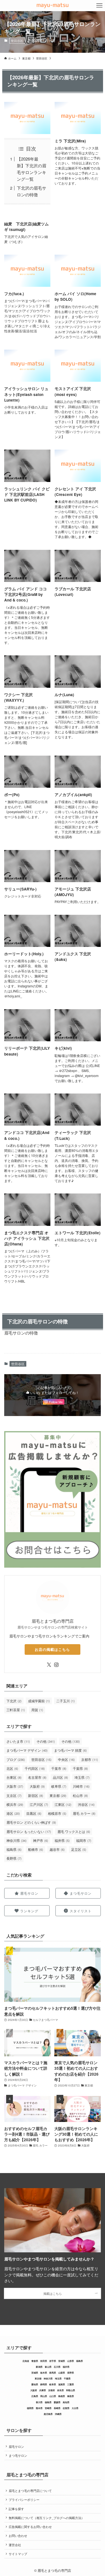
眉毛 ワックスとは (74, 1831)
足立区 (79, 1849)
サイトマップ (18, 2554)
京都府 (52, 2390)
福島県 (14, 1849)
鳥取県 (71, 2396)
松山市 (80, 1795)
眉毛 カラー (84, 1813)
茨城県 (35, 2373)
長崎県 (57, 2408)
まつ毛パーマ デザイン (27, 1750)
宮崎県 (48, 2408)
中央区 (66, 1759)
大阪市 (15, 1786)
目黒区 (34, 1813)
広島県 (35, 2396)
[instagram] (56, 1665)
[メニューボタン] (99, 6)
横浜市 (15, 1804)
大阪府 (37, 1786)
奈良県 (60, 2390)
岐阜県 (59, 1786)
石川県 (57, 2367)
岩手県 (53, 2361)
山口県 (53, 2396)
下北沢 (14, 1701)
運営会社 (15, 2545)
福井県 (62, 1840)
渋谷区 (86, 1804)
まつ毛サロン (18, 2456)
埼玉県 (82, 1777)
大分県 (75, 2408)
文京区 (14, 1795)
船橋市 (36, 1849)
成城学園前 (39, 1701)
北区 (12, 1768)
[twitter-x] (49, 1665)
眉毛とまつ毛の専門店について (30, 2491)
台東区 (14, 1777)
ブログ (16, 1759)
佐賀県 (66, 2408)
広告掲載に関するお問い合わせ (30, 2527)
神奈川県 (17, 1840)
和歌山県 (71, 2390)
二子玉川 (66, 1701)
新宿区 (36, 1795)
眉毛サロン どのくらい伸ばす (31, 1822)
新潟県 (39, 2367)
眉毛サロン (16, 2447)
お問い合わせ (18, 2536)
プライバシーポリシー (24, 2500)
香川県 (39, 2402)
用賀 (37, 1710)
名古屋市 (37, 1777)
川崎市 (81, 1786)
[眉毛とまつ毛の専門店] (53, 6)
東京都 (58, 1795)
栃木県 (44, 2373)
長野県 (14, 1858)
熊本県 (39, 2408)
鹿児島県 (48, 2414)
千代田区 (35, 1768)
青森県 (35, 2361)
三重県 (71, 2384)
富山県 (48, 2367)
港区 (13, 1813)
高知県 (66, 2402)
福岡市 (84, 1840)
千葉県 (80, 1768)
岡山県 (44, 2396)
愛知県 (35, 2384)
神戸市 (41, 1840)
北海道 (26, 2361)
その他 (46, 1741)
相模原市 (57, 1813)
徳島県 (48, 2402)
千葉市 (59, 1768)
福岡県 (30, 2408)
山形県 (71, 2361)
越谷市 (57, 1849)
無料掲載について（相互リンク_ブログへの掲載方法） (46, 2518)
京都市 (90, 1759)
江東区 (63, 1804)
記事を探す (16, 2509)
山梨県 (62, 2373)
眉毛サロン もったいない (29, 1831)
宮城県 (62, 2361)
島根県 (62, 2396)
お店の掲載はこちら (52, 1649)
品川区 (60, 1777)
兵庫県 (43, 2390)
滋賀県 (62, 2384)
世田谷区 (17, 40)
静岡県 (44, 2384)
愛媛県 (57, 2402)
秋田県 (44, 2361)
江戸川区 (39, 1804)
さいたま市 (18, 1741)
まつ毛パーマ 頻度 (70, 1750)
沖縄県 (58, 2414)
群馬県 (53, 2373)
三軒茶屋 (16, 1710)
